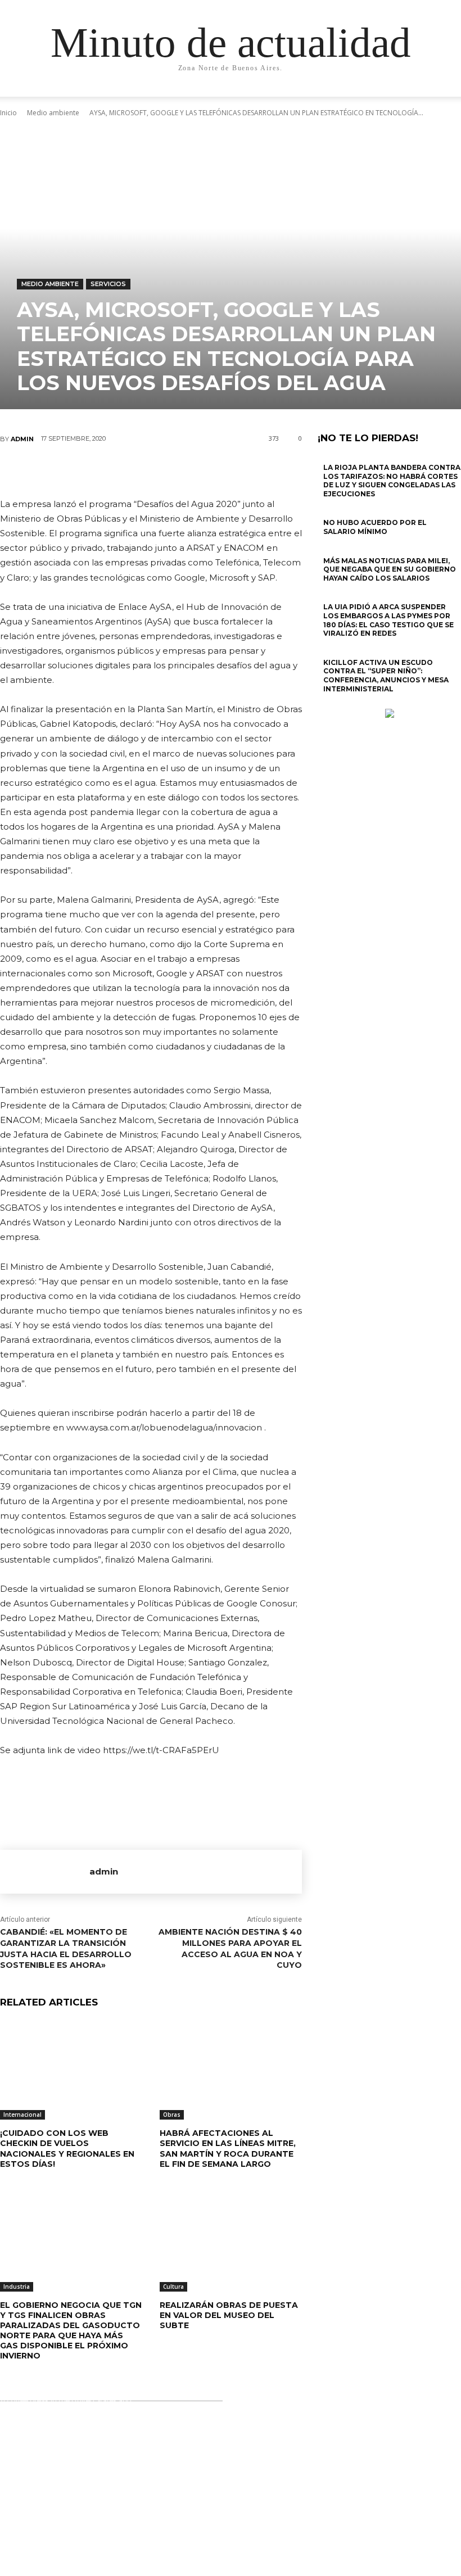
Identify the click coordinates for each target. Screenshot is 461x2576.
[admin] (45, 1872)
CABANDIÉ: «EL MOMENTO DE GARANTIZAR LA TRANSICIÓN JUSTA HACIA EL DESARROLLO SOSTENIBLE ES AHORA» (66, 1948)
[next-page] (327, 703)
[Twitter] (117, 470)
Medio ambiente (50, 284)
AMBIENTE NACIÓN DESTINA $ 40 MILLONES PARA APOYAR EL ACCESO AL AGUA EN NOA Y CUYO (230, 1948)
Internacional (22, 2115)
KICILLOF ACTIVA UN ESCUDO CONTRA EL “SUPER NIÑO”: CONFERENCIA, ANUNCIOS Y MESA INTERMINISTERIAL (386, 676)
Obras (172, 2115)
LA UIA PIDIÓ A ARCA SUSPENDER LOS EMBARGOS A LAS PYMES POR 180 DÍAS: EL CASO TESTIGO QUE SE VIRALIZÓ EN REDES (388, 620)
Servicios (108, 284)
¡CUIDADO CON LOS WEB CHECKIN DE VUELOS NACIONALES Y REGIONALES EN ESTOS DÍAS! (67, 2149)
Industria (17, 2287)
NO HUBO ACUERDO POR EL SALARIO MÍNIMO (375, 527)
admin (22, 439)
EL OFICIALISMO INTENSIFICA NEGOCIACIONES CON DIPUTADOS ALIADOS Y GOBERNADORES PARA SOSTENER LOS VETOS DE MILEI (234, 2497)
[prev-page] (321, 703)
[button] (425, 99)
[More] (219, 470)
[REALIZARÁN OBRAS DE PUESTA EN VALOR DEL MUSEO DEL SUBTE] (231, 2242)
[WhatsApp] (184, 470)
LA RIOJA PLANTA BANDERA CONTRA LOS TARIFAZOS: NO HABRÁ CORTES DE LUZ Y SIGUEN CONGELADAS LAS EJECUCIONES (392, 481)
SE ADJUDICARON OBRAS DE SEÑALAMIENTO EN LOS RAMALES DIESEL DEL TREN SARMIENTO (229, 2543)
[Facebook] (83, 470)
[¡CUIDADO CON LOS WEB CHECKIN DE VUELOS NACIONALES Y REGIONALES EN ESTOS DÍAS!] (71, 2070)
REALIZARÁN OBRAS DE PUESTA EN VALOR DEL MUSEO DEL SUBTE (229, 2315)
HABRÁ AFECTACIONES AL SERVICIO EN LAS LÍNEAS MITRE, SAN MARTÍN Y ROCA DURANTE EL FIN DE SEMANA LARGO (228, 2149)
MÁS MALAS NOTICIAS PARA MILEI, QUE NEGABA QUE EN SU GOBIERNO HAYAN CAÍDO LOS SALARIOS (390, 569)
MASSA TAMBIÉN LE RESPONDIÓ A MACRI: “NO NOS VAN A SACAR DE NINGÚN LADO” (231, 2455)
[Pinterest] (151, 470)
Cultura (173, 2287)
